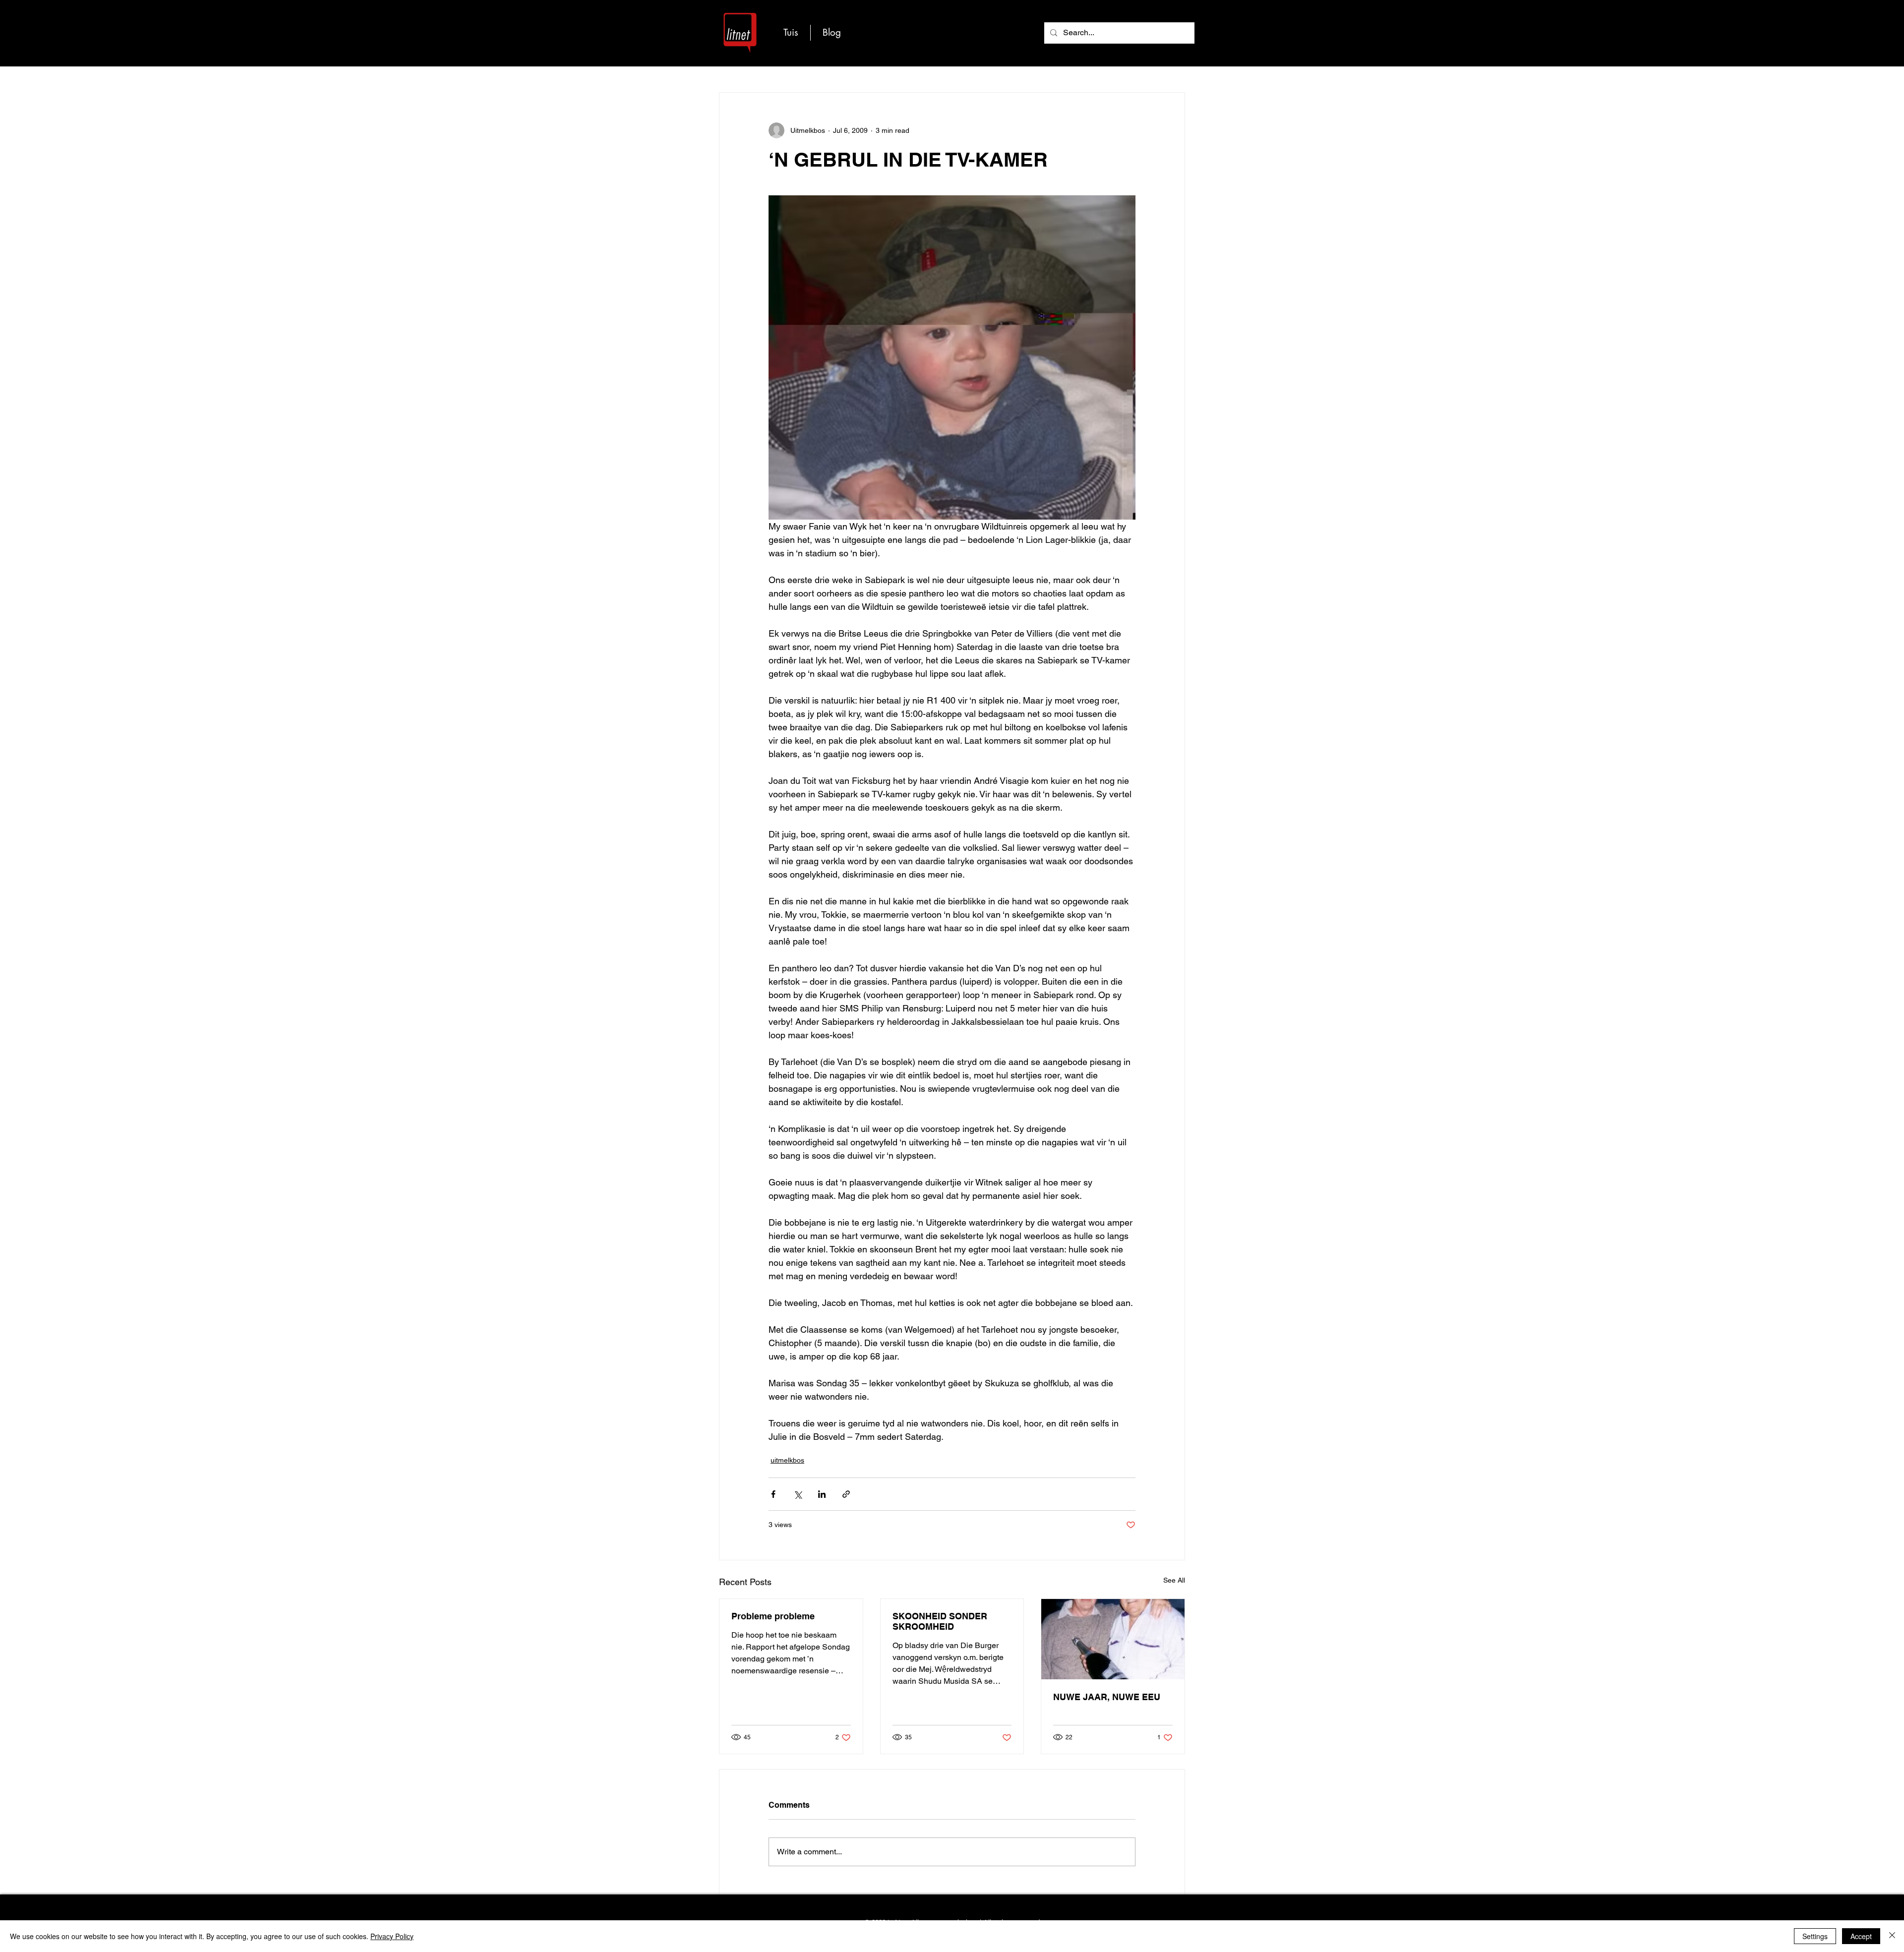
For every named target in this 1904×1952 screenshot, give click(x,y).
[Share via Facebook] (773, 1494)
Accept (1861, 1936)
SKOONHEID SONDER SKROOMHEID (940, 1621)
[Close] (1892, 1936)
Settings (1815, 1936)
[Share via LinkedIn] (822, 1494)
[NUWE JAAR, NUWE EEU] (1113, 1639)
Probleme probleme (773, 1616)
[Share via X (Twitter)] (798, 1494)
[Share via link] (846, 1494)
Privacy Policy (392, 1936)
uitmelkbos (787, 1460)
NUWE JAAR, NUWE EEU (1107, 1697)
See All (1174, 1580)
